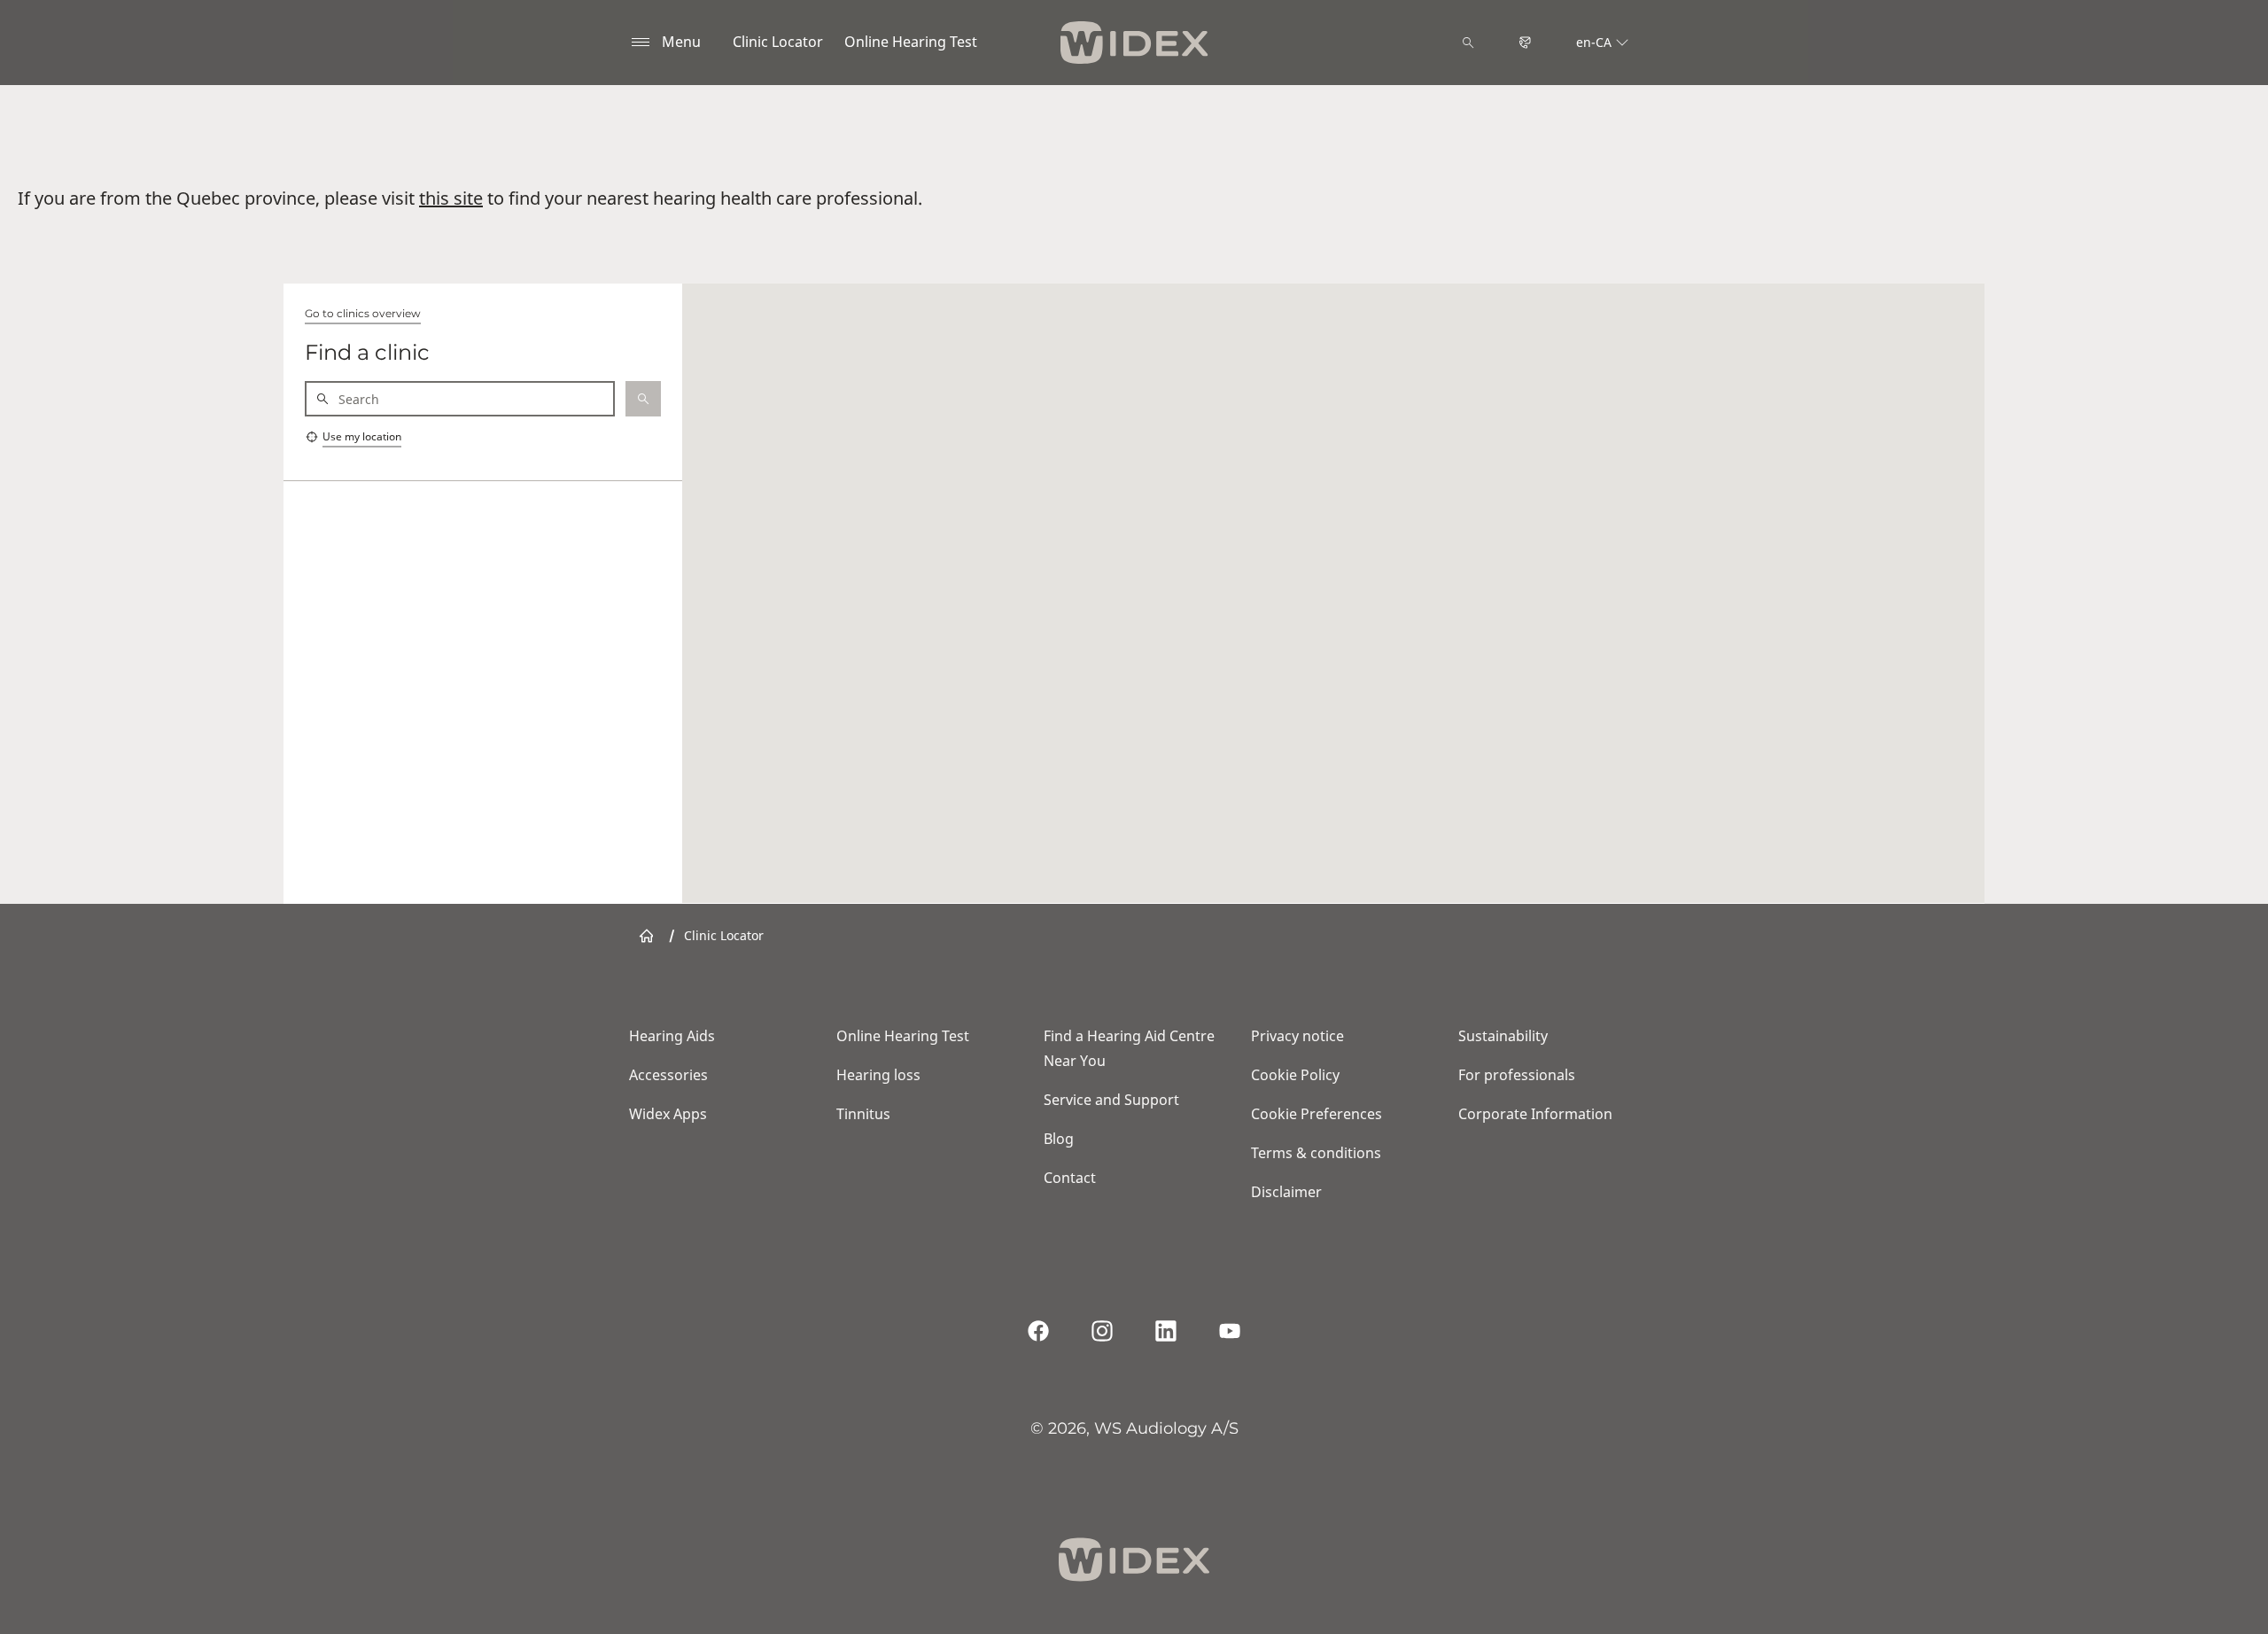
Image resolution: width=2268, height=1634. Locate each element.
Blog (1059, 1139)
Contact (1070, 1178)
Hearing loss (878, 1075)
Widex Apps (668, 1114)
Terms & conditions (1316, 1153)
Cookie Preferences (1317, 1114)
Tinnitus (863, 1114)
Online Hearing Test (911, 42)
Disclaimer (1286, 1192)
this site (451, 198)
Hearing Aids (672, 1036)
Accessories (668, 1075)
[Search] (1468, 43)
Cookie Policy (1295, 1075)
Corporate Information (1535, 1114)
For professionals (1517, 1075)
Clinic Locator (778, 42)
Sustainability (1503, 1036)
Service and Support (1111, 1100)
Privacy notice (1297, 1036)
